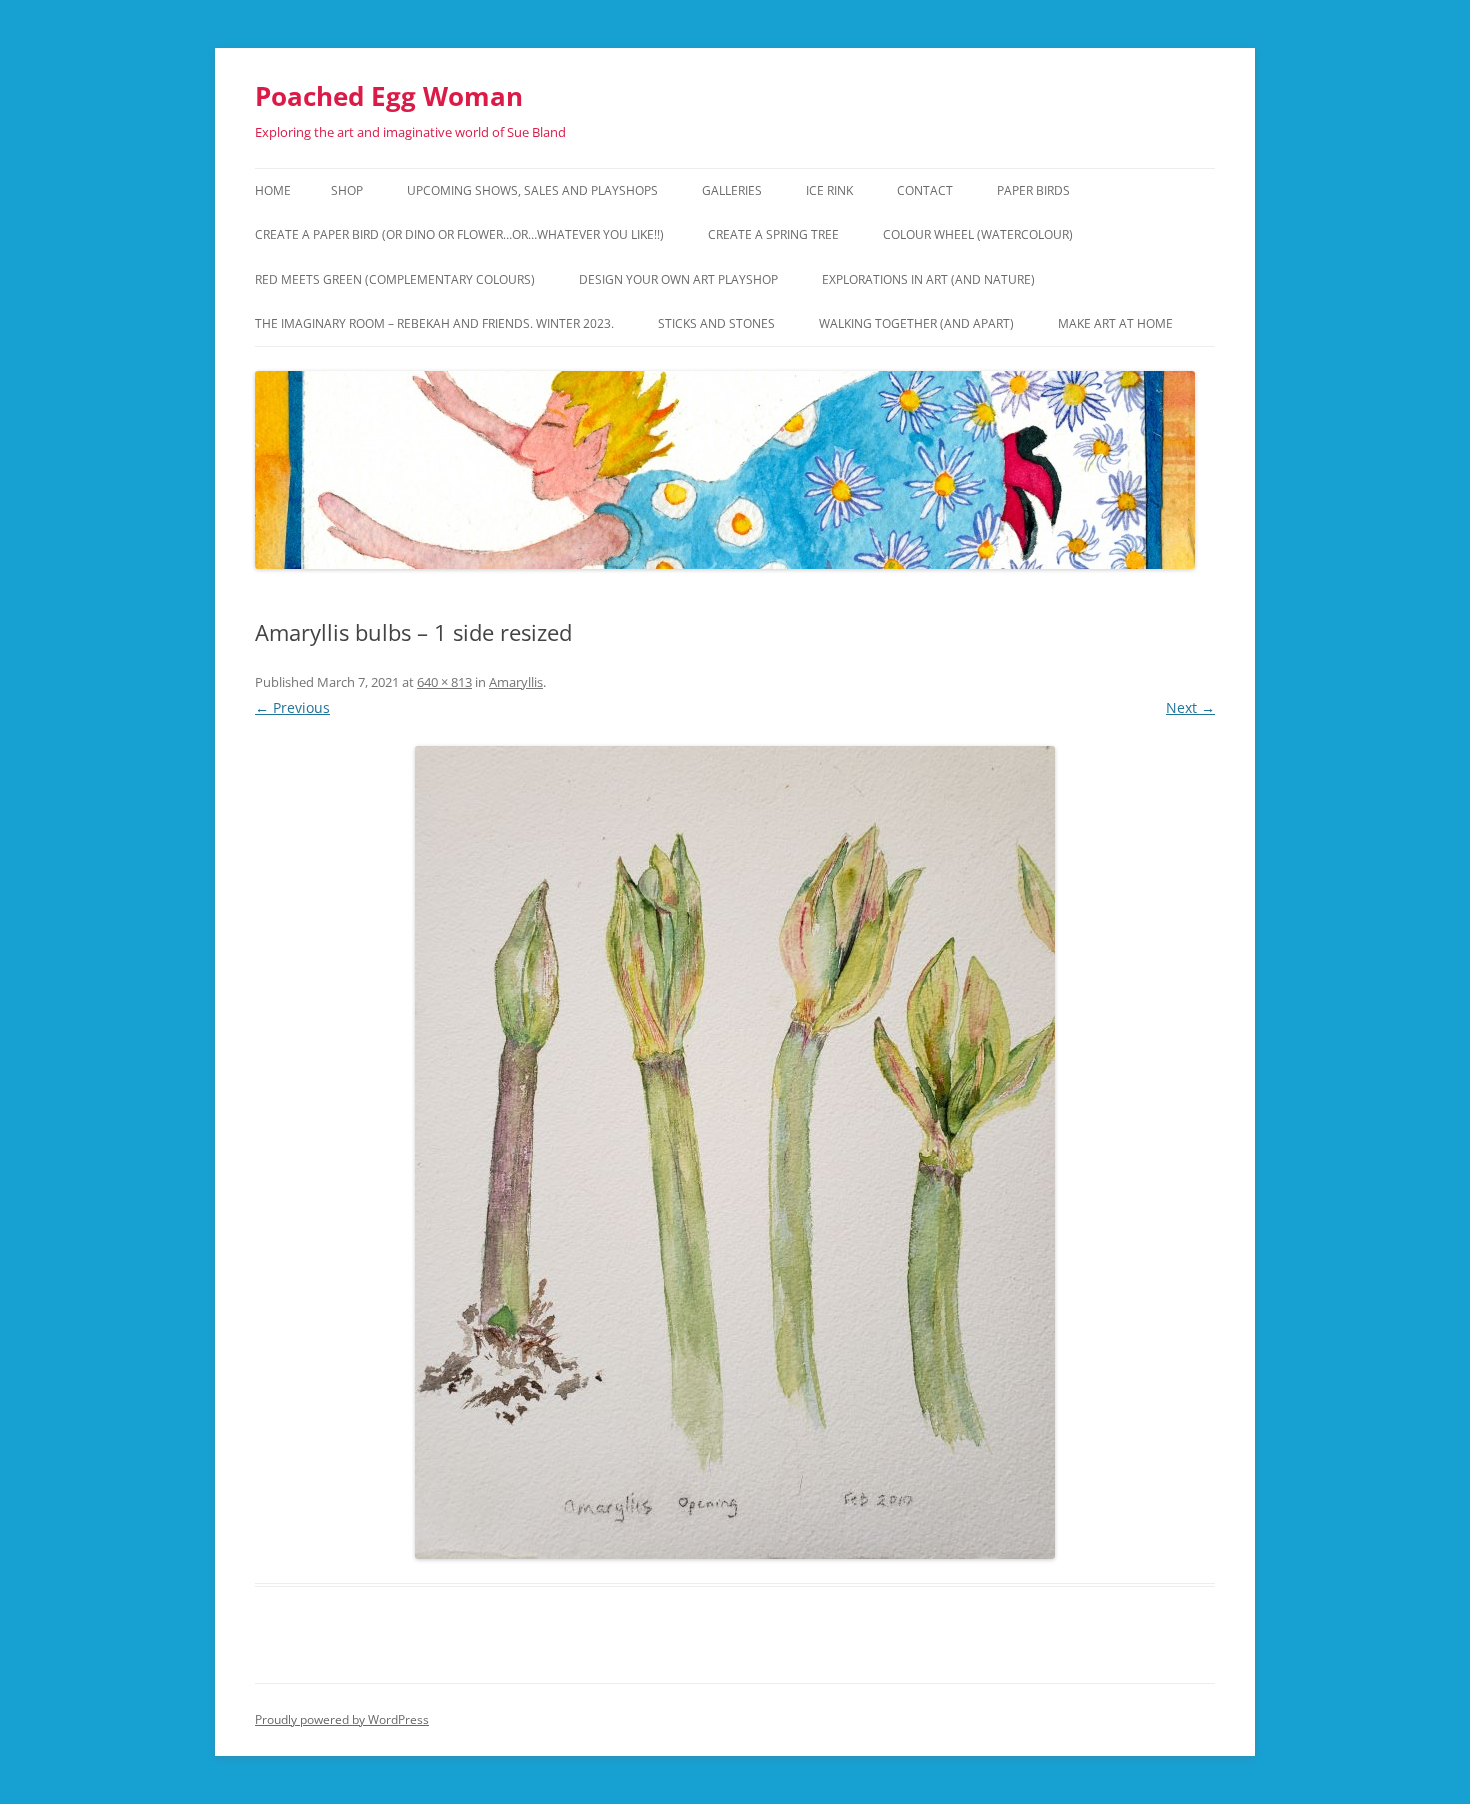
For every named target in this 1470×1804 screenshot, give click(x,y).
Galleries (732, 190)
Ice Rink (829, 190)
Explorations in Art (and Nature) (928, 279)
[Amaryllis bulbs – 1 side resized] (735, 1152)
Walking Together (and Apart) (916, 323)
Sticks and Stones (716, 323)
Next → (1190, 707)
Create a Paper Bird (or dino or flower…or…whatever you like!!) (459, 234)
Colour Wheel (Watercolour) (978, 234)
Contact (925, 190)
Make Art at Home (1115, 323)
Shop (347, 190)
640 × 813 (444, 682)
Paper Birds (1033, 190)
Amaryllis (516, 682)
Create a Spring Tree (773, 234)
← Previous (292, 707)
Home (273, 190)
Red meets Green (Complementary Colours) (395, 279)
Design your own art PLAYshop (678, 279)
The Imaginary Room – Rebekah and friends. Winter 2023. (434, 323)
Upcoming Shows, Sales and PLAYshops (532, 190)
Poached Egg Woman (389, 96)
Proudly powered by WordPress (342, 1719)
